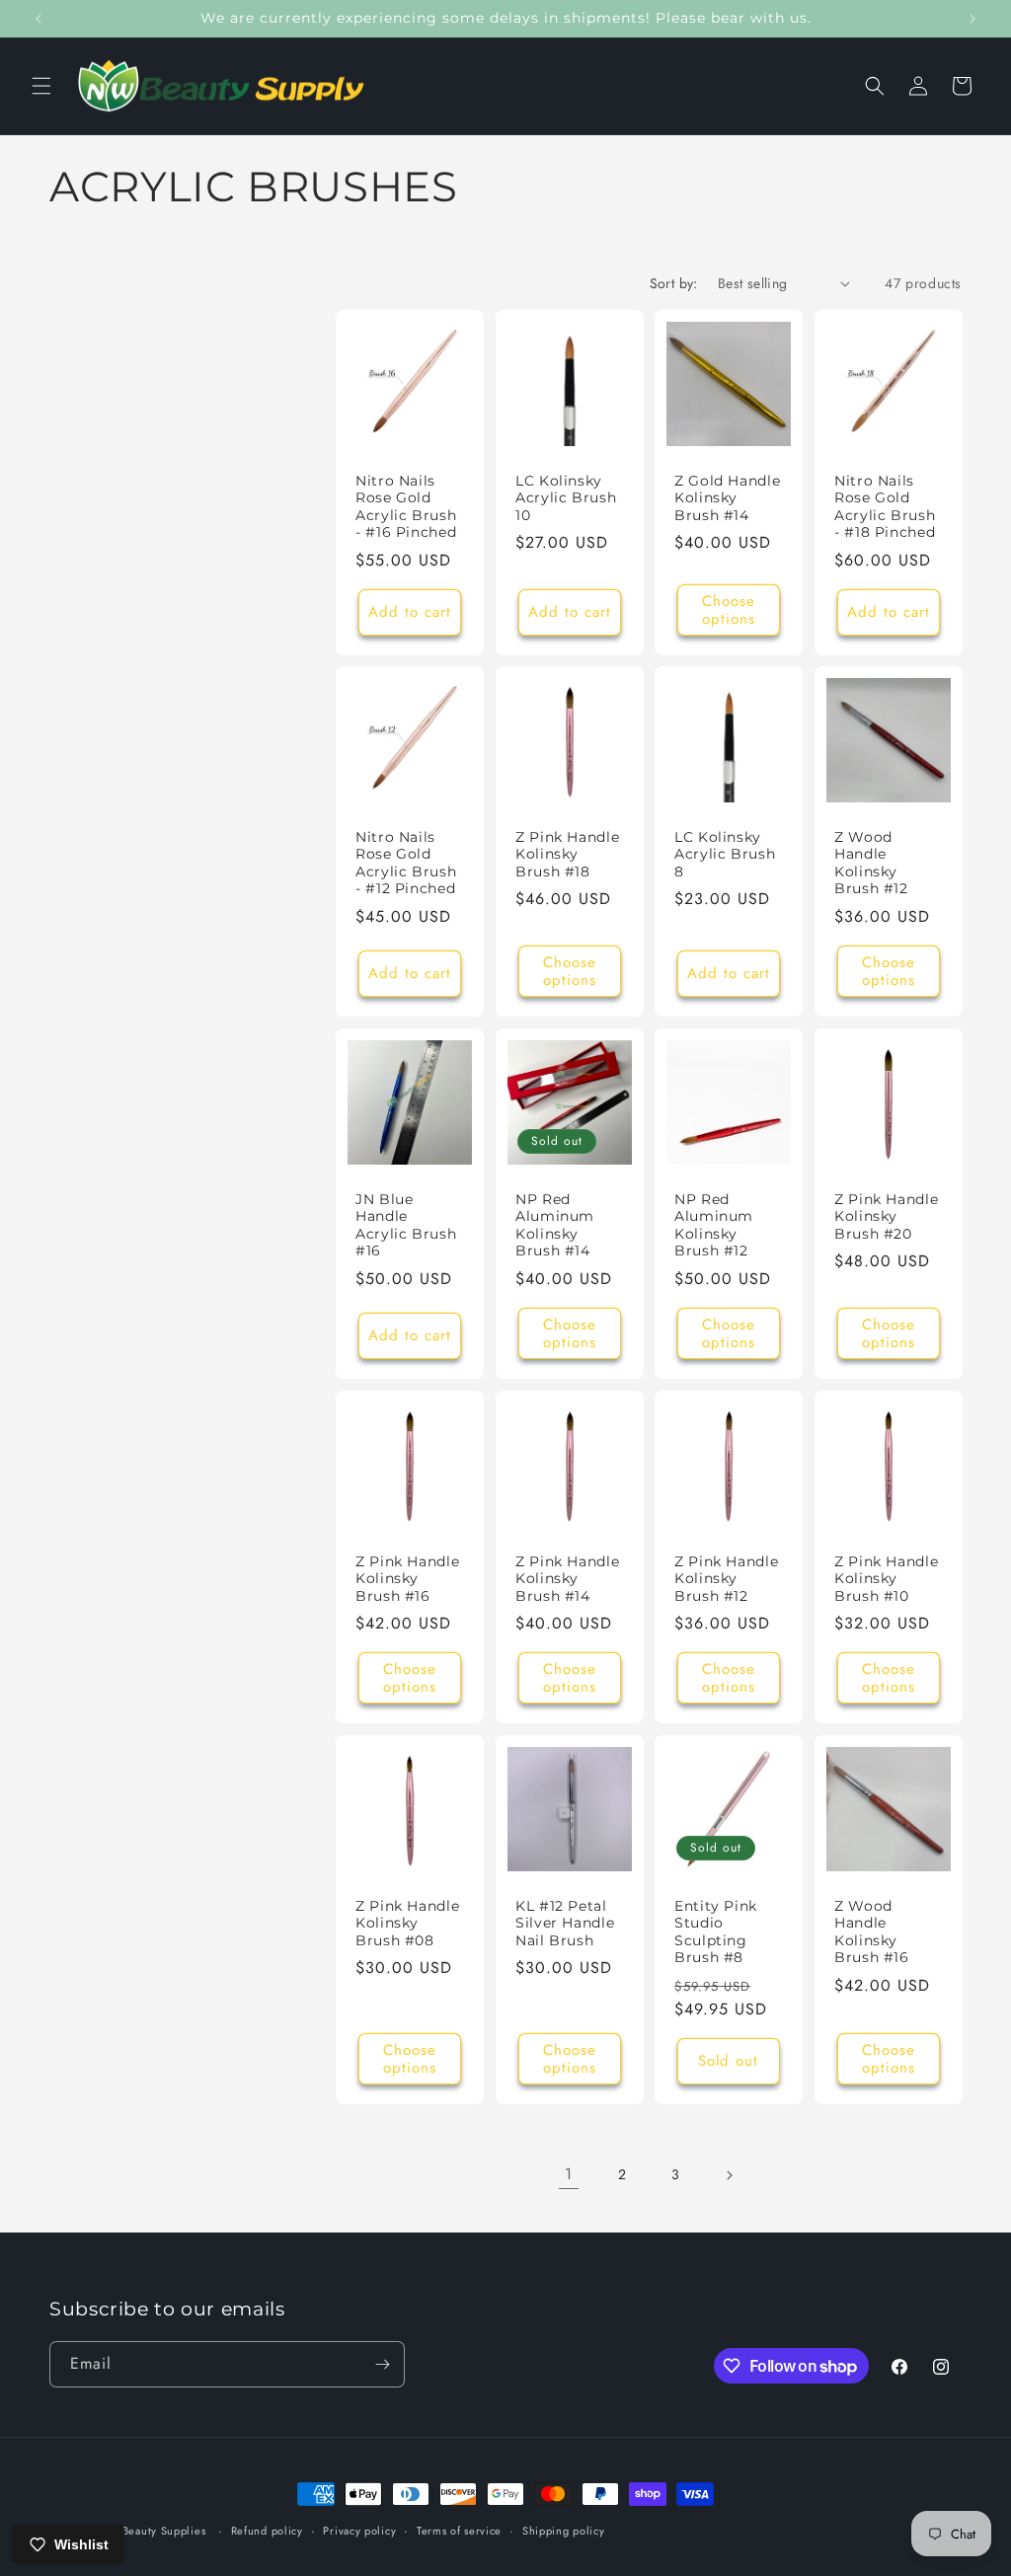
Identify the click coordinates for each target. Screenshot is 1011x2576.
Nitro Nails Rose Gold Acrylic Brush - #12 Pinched (406, 863)
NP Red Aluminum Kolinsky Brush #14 (555, 1225)
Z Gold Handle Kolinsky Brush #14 (727, 497)
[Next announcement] (972, 19)
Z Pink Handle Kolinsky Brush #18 (567, 854)
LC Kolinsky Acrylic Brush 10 (566, 497)
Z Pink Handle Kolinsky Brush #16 (407, 1578)
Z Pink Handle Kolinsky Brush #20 (886, 1216)
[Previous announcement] (39, 19)
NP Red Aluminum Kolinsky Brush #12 (714, 1225)
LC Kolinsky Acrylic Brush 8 (725, 854)
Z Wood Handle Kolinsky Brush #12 (871, 863)
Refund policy (267, 2531)
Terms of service (459, 2531)
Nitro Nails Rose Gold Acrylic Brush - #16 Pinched (406, 506)
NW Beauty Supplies (152, 2531)
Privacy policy (359, 2531)
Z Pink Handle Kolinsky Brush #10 (886, 1578)
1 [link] (569, 2174)
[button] (41, 86)
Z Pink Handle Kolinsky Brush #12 (726, 1578)
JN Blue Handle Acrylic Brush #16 (406, 1225)
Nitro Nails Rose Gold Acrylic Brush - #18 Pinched (885, 506)
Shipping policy (564, 2531)
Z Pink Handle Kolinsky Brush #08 (407, 1922)
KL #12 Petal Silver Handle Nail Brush (565, 1922)
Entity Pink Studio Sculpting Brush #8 (716, 1931)
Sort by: (674, 283)
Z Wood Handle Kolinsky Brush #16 (872, 1931)
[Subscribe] (382, 2364)
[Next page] (729, 2175)
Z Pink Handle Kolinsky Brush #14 (567, 1578)
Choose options (729, 609)
